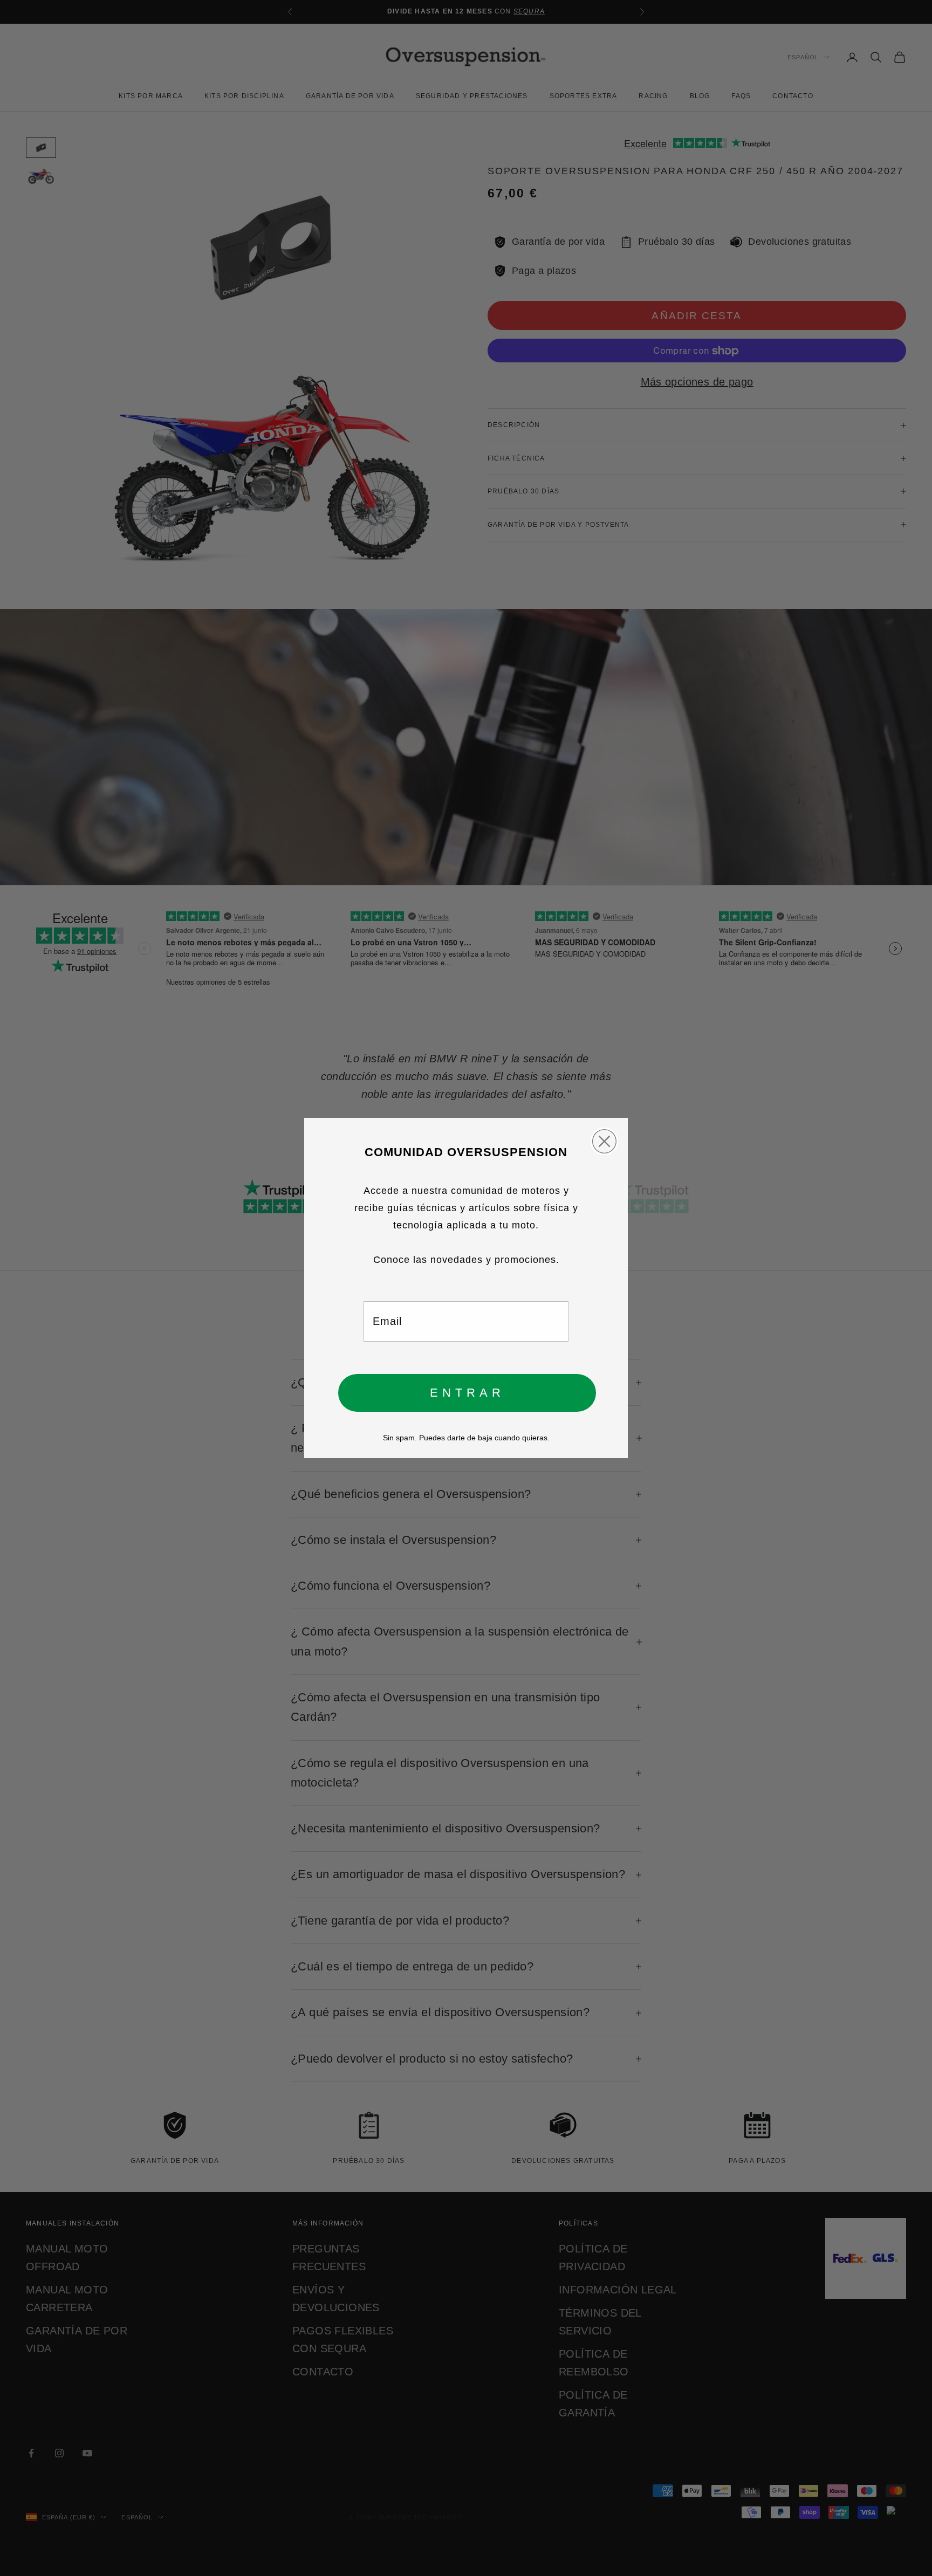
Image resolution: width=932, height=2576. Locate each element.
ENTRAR (467, 1393)
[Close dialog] (604, 1141)
